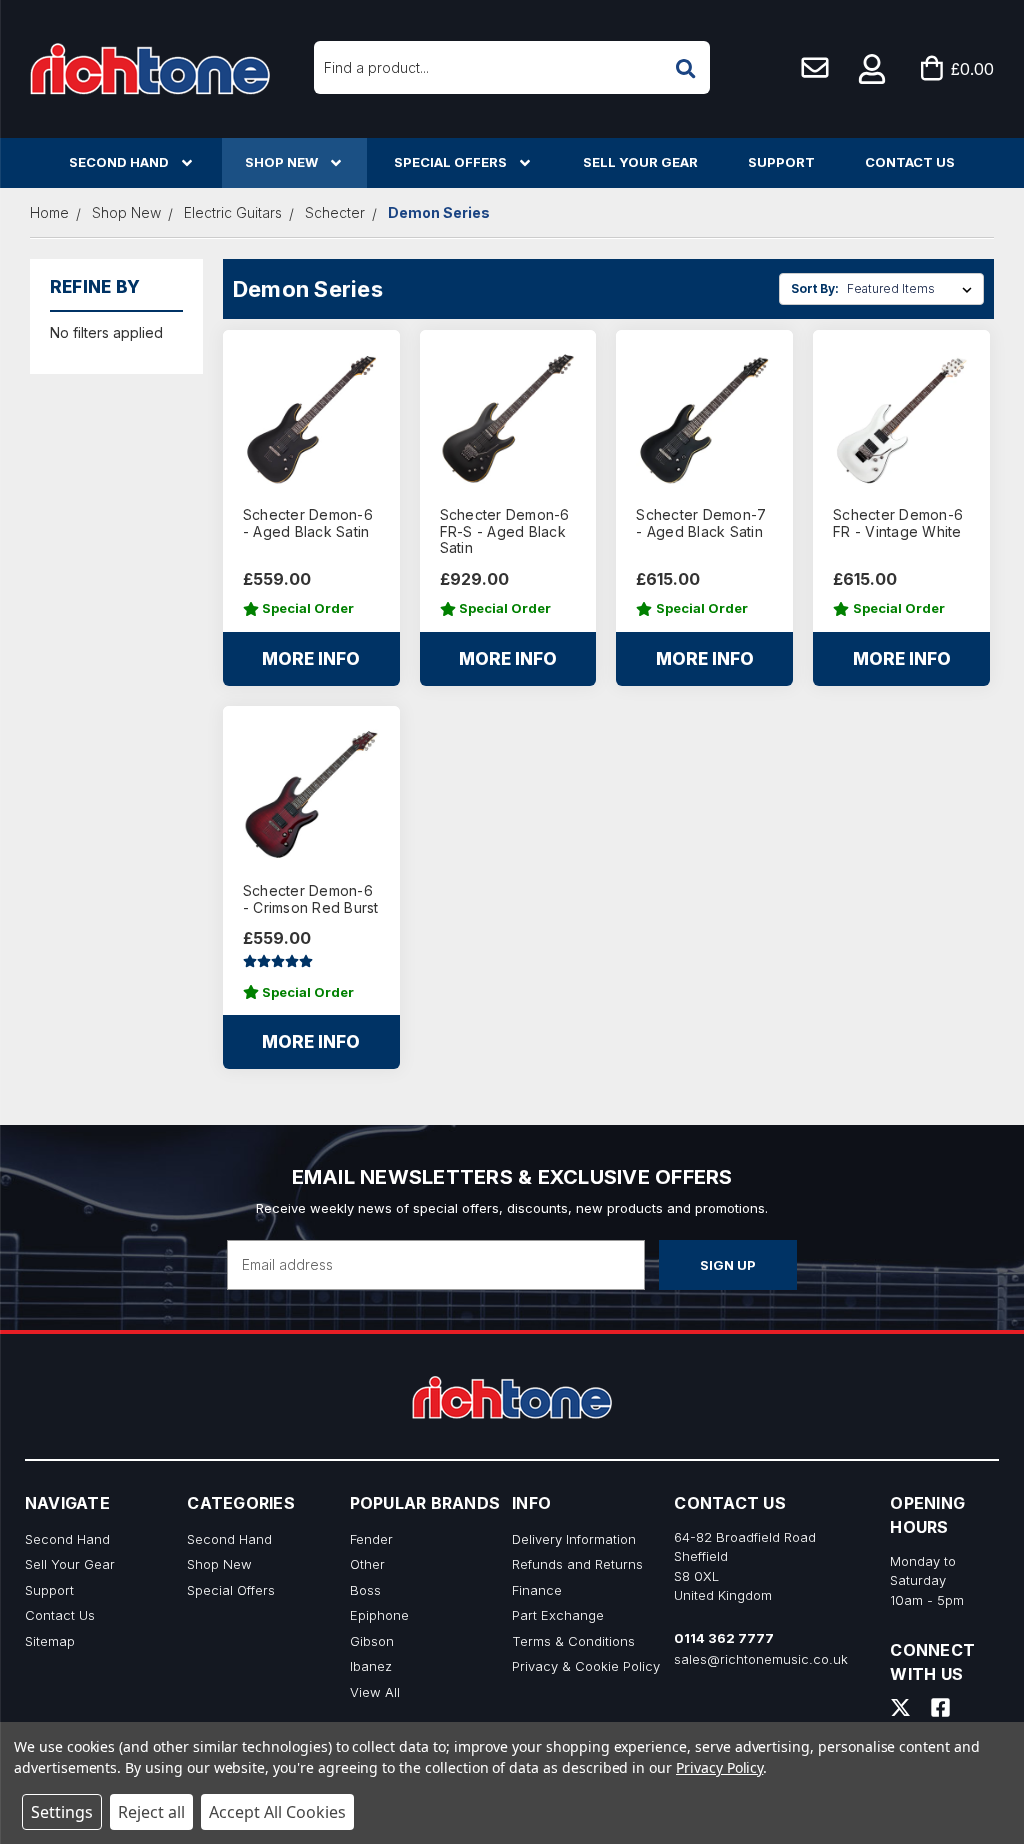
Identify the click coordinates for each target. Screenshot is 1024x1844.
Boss (365, 1590)
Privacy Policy (719, 1767)
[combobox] (512, 67)
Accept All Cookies (277, 1812)
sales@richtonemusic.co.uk (761, 1659)
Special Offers (450, 162)
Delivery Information (574, 1539)
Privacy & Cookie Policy (586, 1666)
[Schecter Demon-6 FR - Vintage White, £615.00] (901, 418)
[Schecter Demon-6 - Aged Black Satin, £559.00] (311, 418)
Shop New (281, 162)
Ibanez (371, 1666)
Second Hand (119, 162)
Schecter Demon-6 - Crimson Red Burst (311, 899)
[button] (873, 69)
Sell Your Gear (640, 162)
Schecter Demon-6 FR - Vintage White (898, 523)
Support (781, 162)
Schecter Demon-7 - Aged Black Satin (701, 523)
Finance (537, 1590)
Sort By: (815, 288)
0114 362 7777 (724, 1638)
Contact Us (910, 162)
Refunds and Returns (577, 1564)
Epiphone (379, 1615)
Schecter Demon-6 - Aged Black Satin (308, 523)
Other (367, 1564)
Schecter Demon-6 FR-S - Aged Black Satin (505, 532)
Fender (371, 1539)
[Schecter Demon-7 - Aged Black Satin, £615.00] (704, 418)
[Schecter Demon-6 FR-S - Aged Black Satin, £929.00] (508, 418)
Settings (62, 1812)
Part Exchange (558, 1615)
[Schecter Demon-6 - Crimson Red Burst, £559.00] (311, 794)
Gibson (372, 1641)
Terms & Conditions (573, 1641)
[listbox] (913, 289)
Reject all (151, 1812)
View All (375, 1692)
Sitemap (50, 1641)
